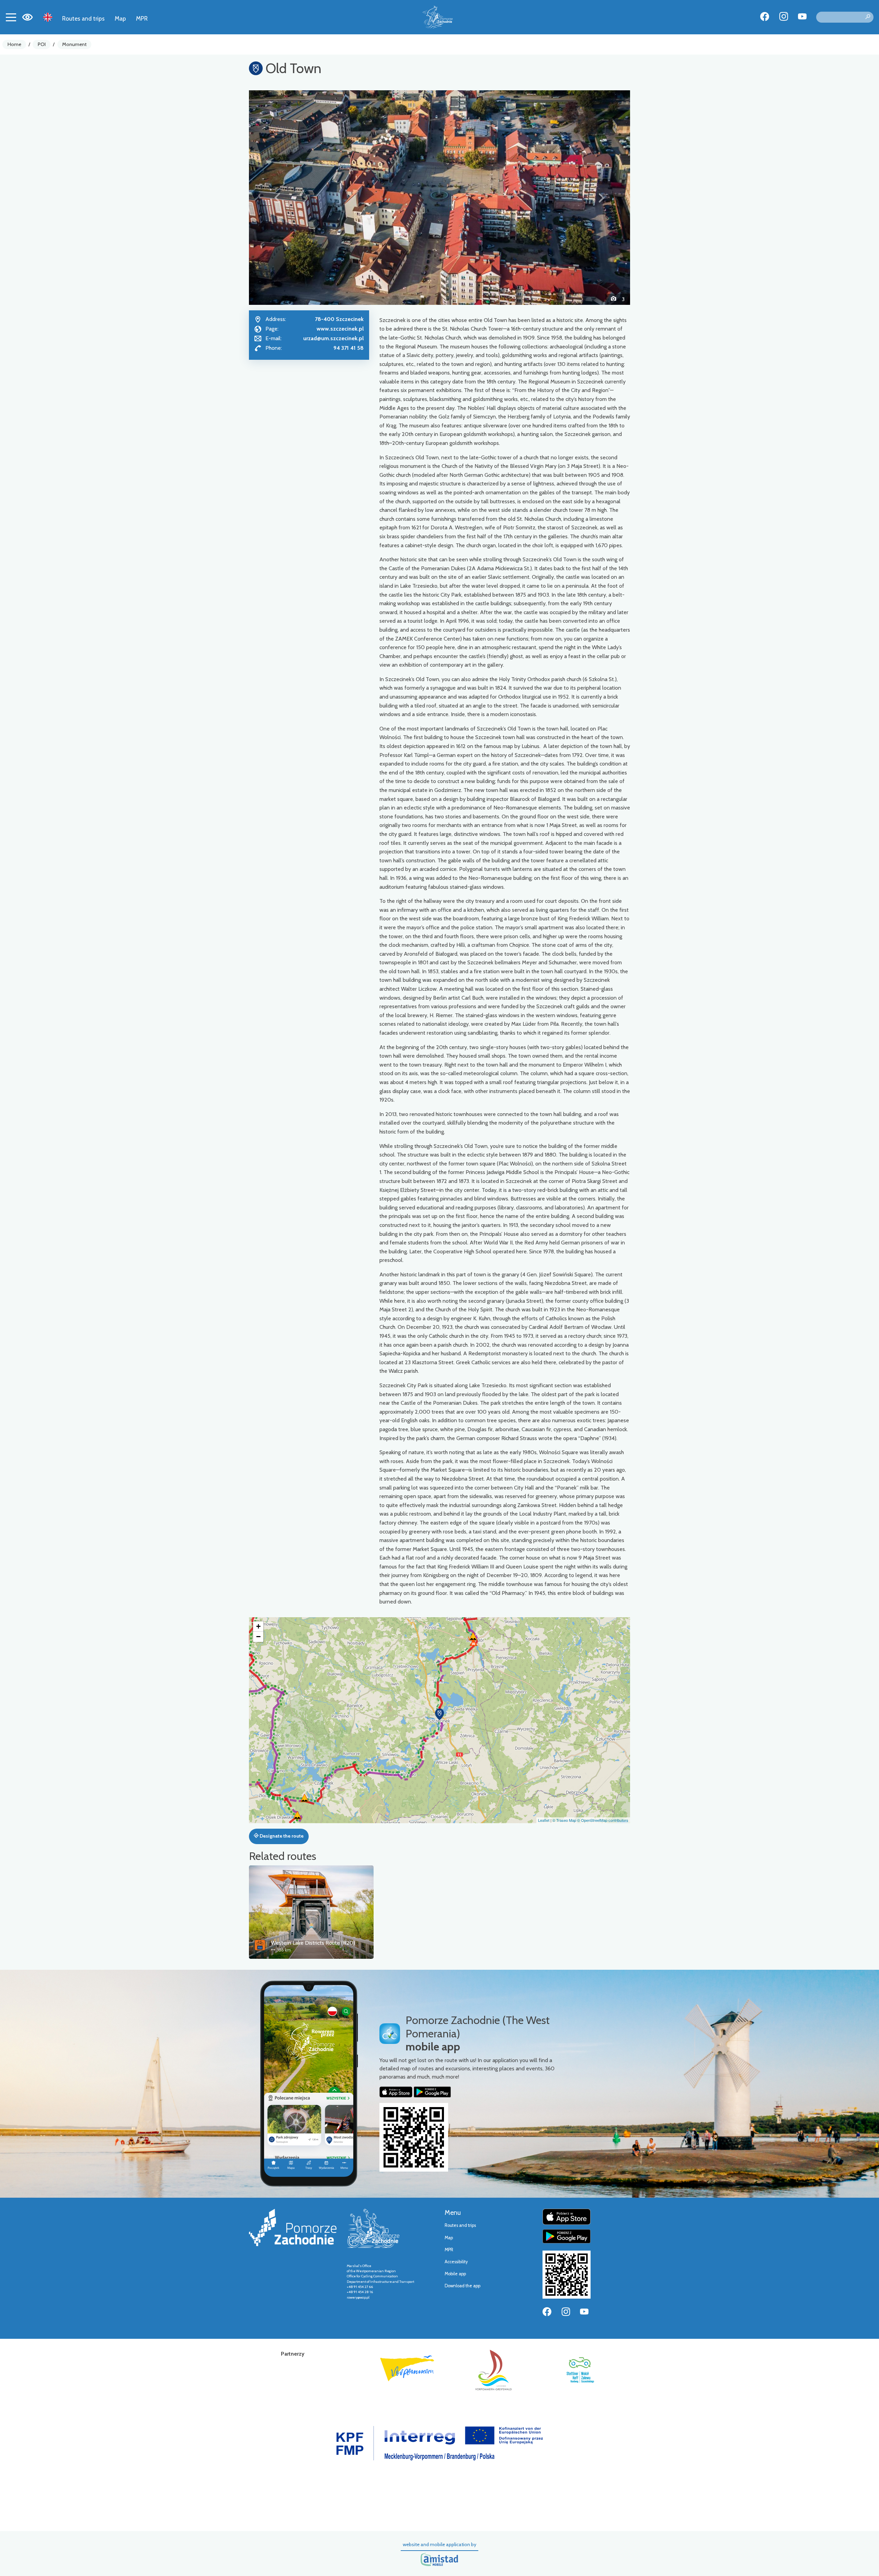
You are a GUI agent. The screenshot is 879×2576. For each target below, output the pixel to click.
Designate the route (281, 1836)
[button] (278, 197)
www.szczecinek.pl (340, 329)
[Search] (868, 17)
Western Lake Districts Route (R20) (313, 1943)
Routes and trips (83, 18)
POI (42, 44)
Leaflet (544, 1820)
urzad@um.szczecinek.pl (333, 338)
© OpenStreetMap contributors (603, 1820)
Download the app (463, 2286)
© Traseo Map (564, 1820)
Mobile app (455, 2274)
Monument (74, 44)
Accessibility (456, 2262)
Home (14, 44)
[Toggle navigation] (11, 17)
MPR (142, 18)
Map (120, 18)
